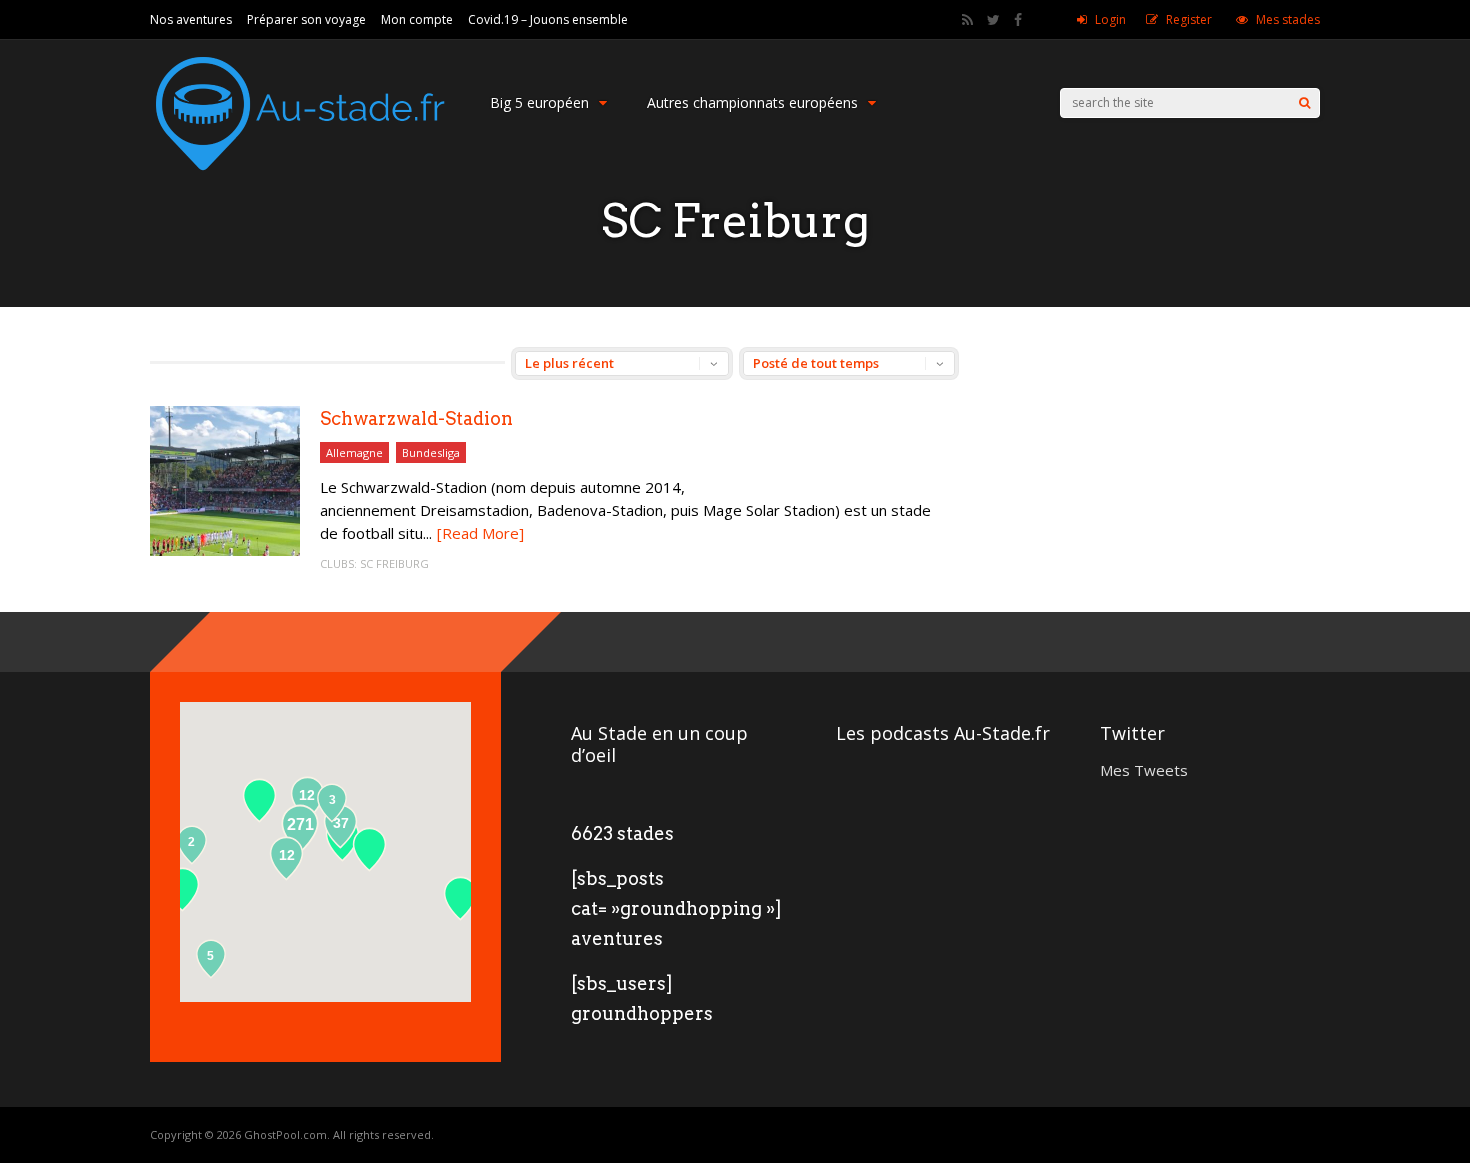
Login (1110, 19)
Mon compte (417, 19)
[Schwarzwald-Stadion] (225, 550)
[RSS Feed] (967, 20)
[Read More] (480, 533)
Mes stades (1288, 19)
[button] (460, 898)
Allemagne (354, 452)
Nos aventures (191, 19)
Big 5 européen (539, 102)
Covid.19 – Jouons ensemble (548, 19)
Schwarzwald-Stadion (416, 418)
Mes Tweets (1144, 770)
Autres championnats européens (752, 102)
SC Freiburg (394, 563)
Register (1189, 19)
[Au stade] (300, 188)
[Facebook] (1018, 20)
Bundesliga (431, 452)
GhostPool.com (285, 1134)
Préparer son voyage (306, 19)
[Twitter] (993, 20)
